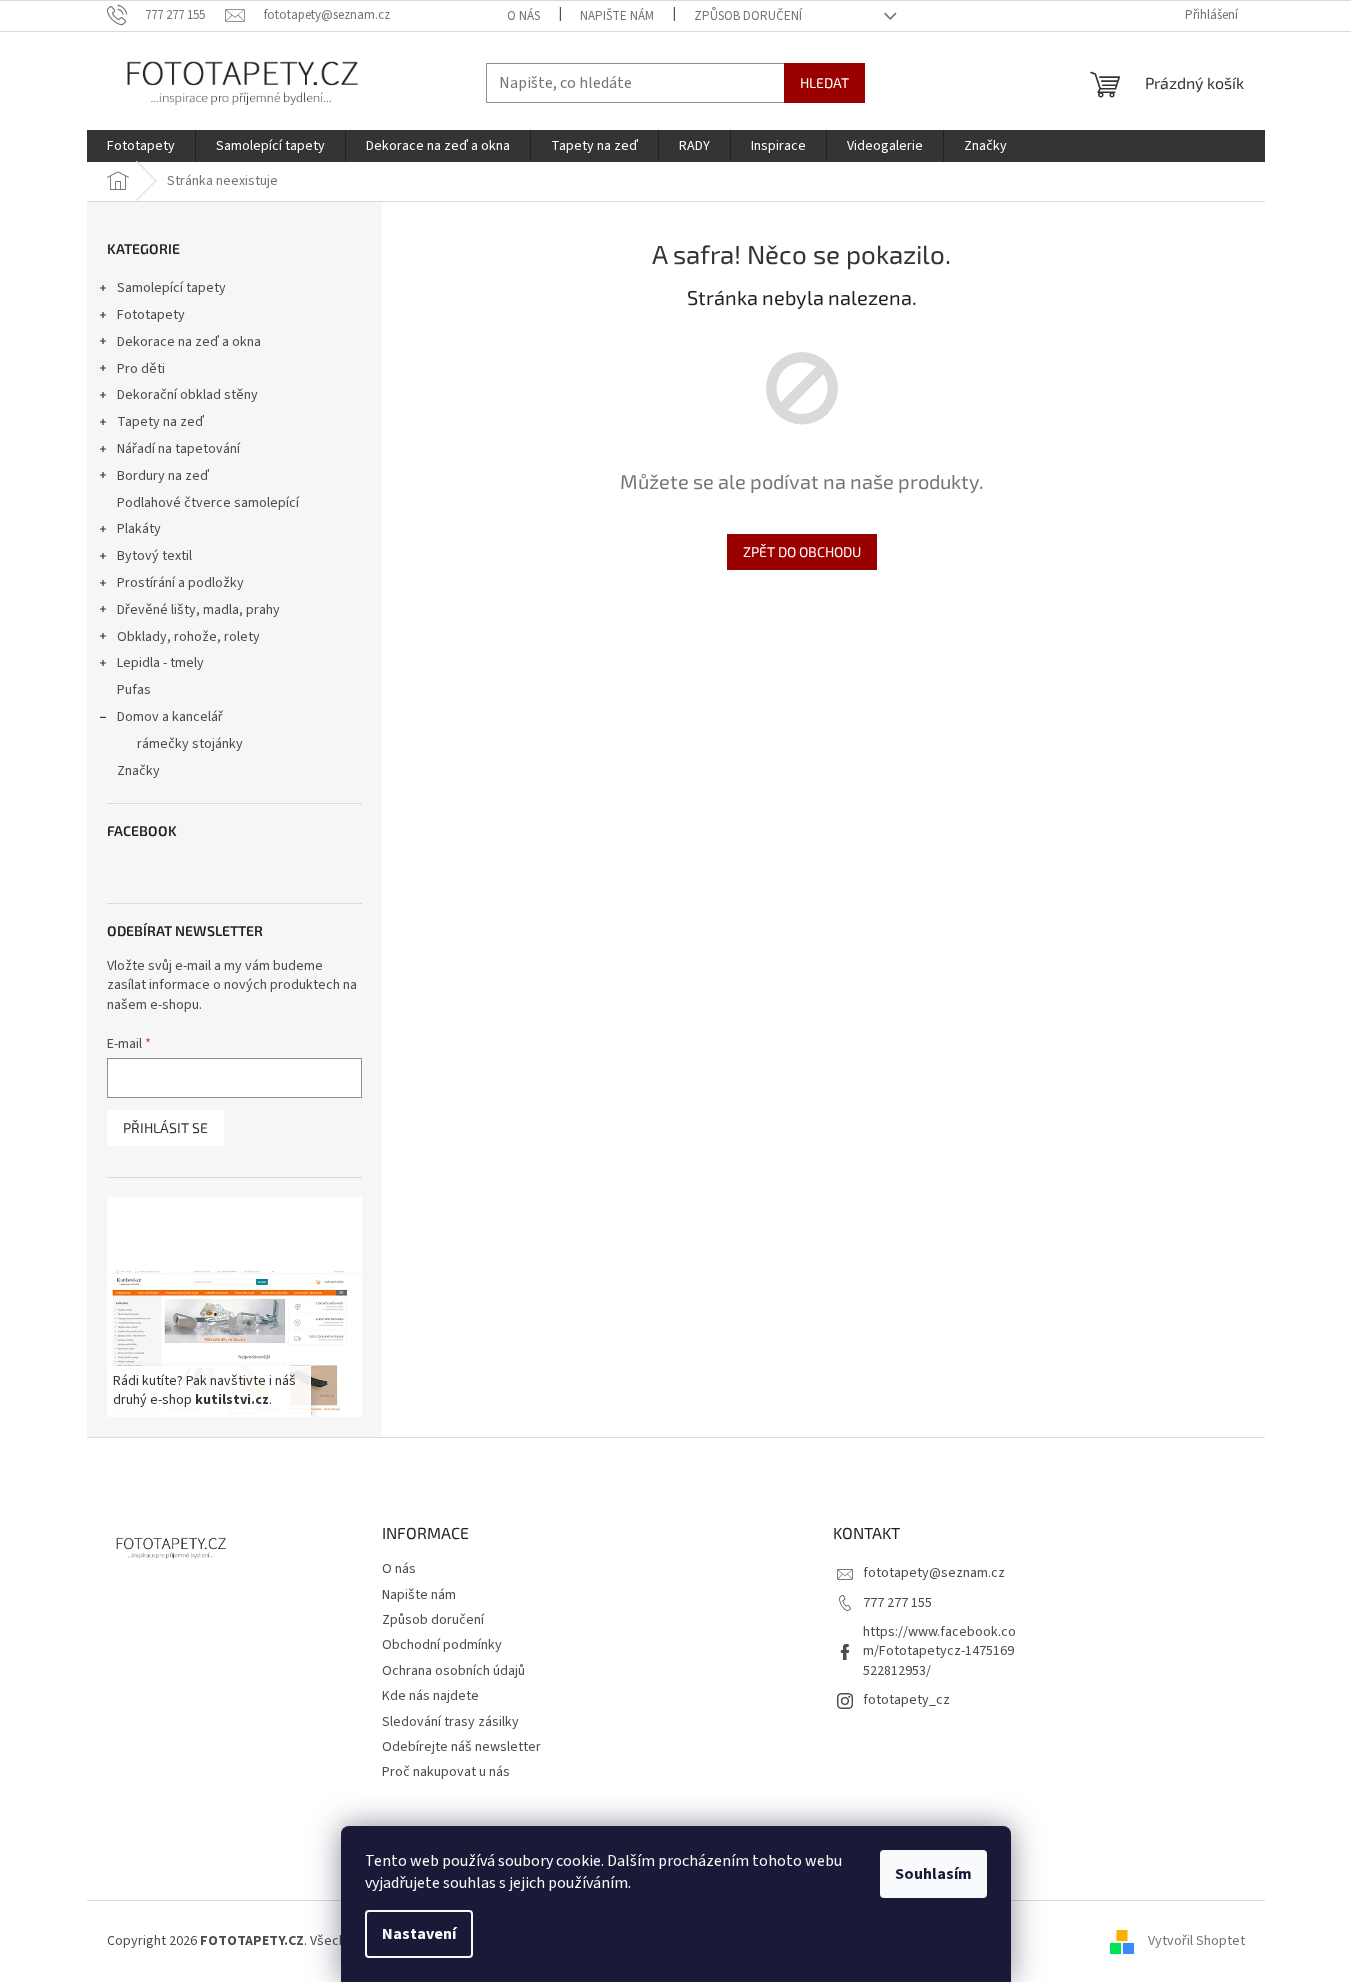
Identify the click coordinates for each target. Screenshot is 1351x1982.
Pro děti (141, 369)
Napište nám (617, 16)
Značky (138, 771)
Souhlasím (933, 1874)
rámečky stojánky (190, 744)
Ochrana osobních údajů (453, 1671)
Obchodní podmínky (442, 1645)
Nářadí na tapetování (178, 449)
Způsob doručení (748, 16)
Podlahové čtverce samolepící (208, 503)
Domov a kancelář (170, 717)
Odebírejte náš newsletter (461, 1747)
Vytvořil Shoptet (1196, 1941)
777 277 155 (897, 1603)
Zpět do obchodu (802, 551)
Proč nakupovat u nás (446, 1772)
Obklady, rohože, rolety (188, 637)
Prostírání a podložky (180, 583)
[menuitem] (141, 146)
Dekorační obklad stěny (187, 395)
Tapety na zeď (160, 422)
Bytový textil (154, 556)
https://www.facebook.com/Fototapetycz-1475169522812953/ (939, 1651)
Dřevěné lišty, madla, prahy (198, 610)
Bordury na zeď (163, 476)
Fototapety (151, 315)
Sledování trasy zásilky (450, 1722)
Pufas (134, 690)
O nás (523, 16)
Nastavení (419, 1934)
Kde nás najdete (430, 1696)
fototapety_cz (906, 1700)
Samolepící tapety (171, 288)
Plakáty (139, 529)
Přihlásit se (165, 1127)
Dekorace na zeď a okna (189, 342)
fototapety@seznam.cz (934, 1573)
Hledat (824, 82)
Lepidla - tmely (160, 663)
